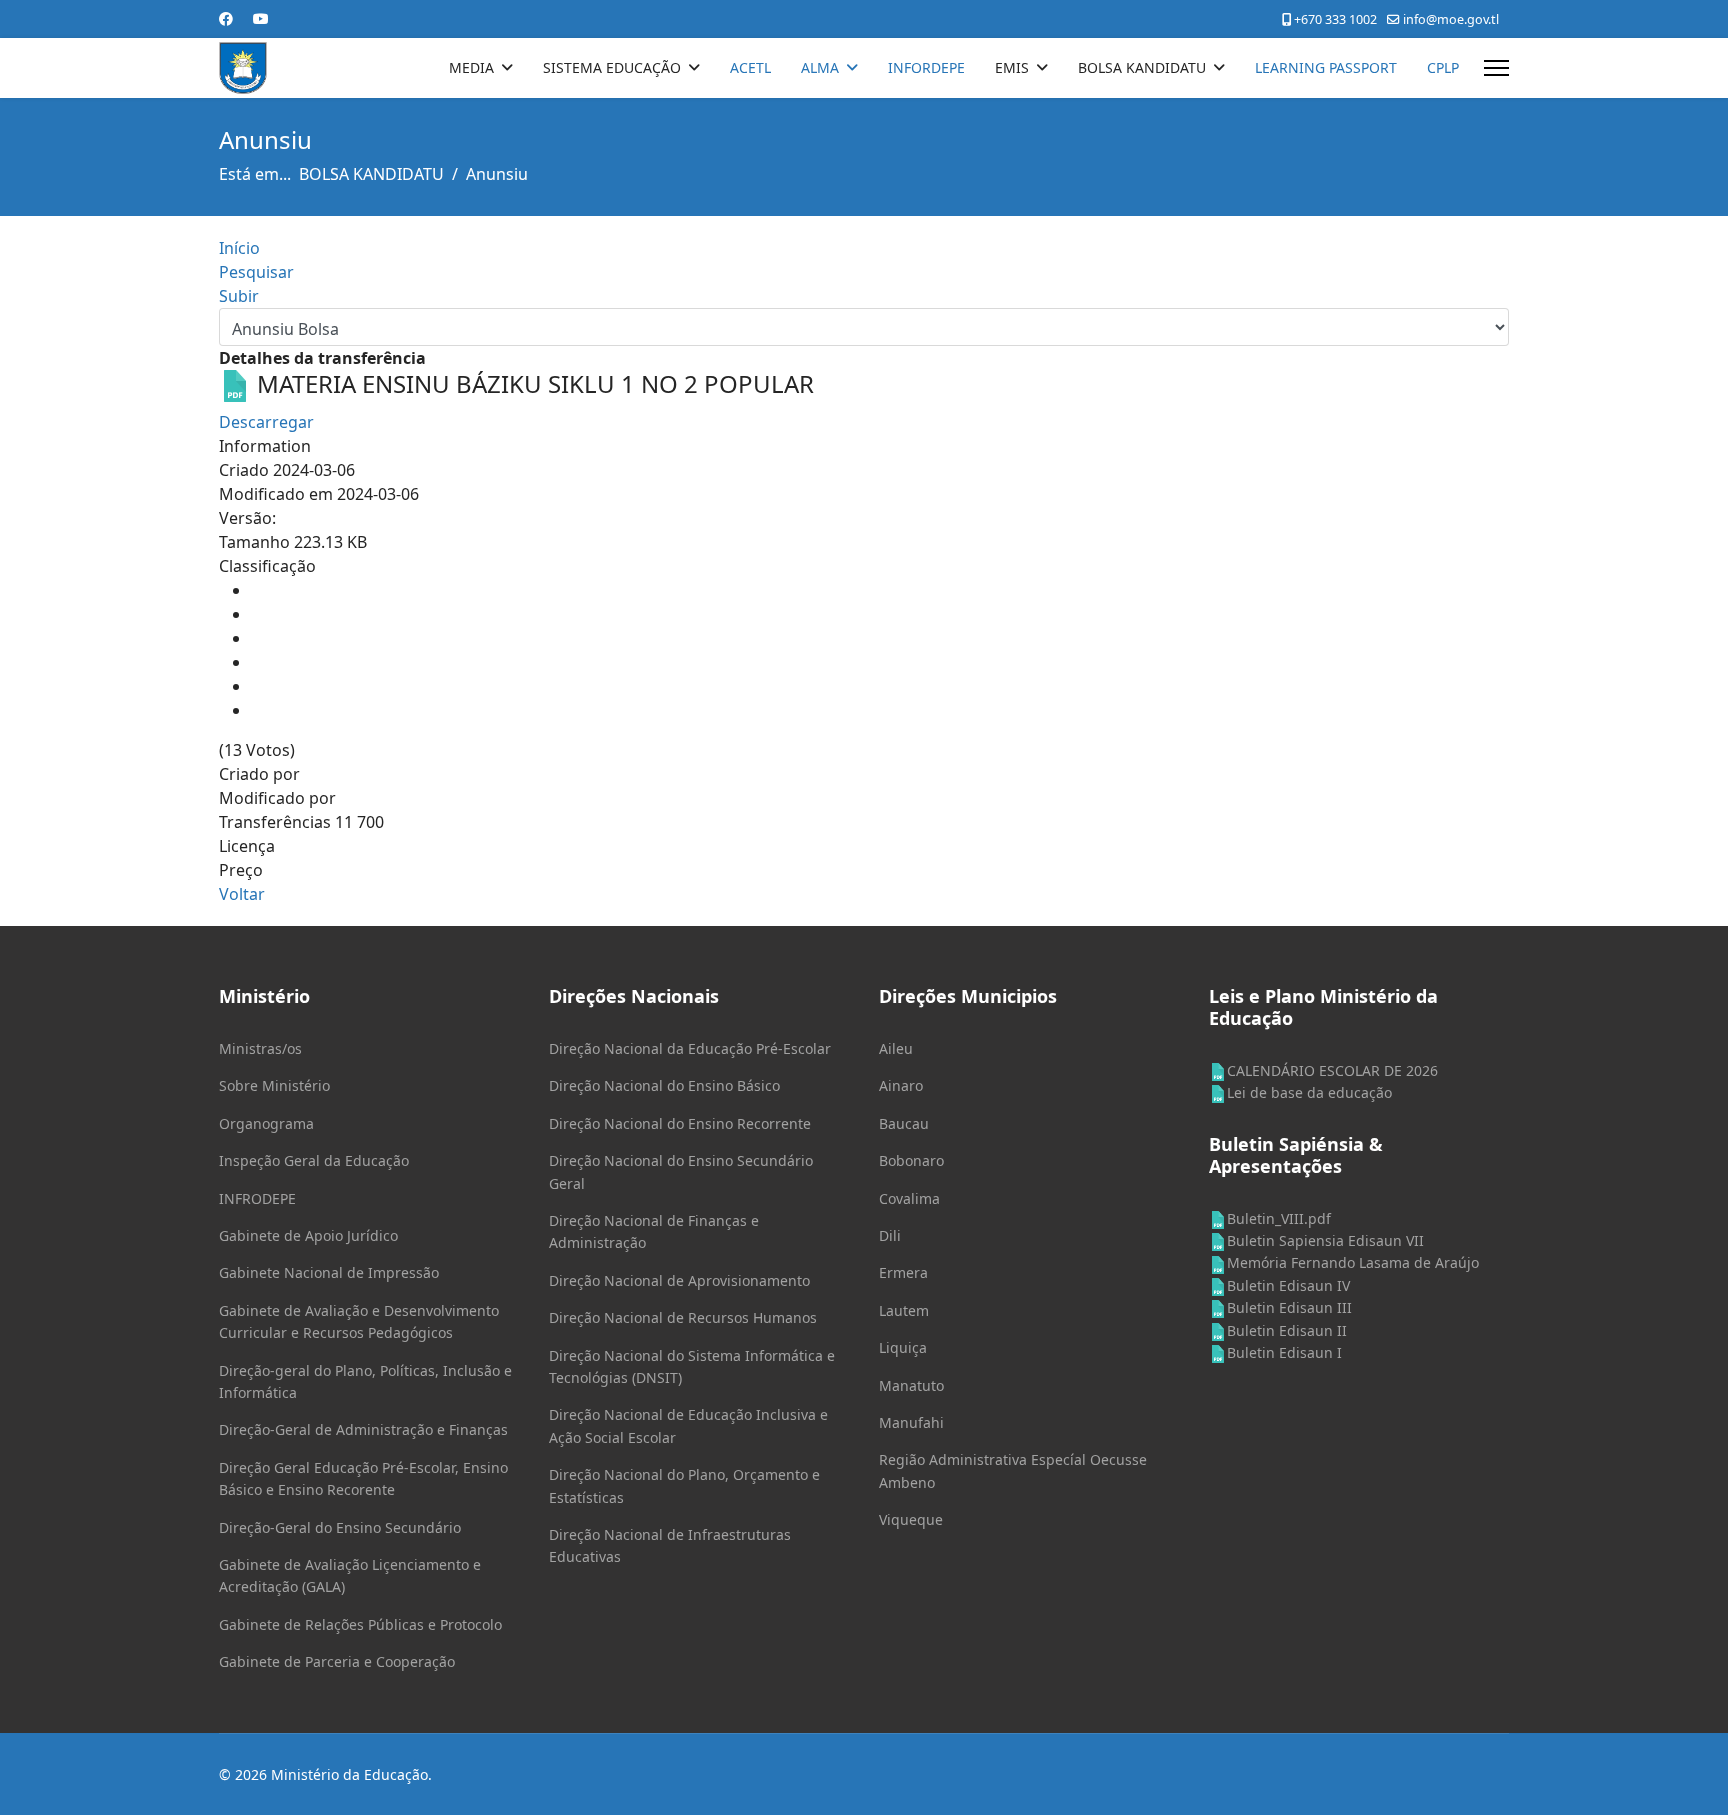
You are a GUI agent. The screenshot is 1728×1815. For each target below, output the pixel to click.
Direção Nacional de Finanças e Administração (654, 1231)
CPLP (1443, 67)
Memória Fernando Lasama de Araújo (1353, 1262)
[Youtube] (261, 18)
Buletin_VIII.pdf (1279, 1218)
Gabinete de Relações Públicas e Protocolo (360, 1624)
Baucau (904, 1123)
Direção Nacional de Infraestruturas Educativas (670, 1545)
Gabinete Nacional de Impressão (329, 1272)
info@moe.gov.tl (1451, 19)
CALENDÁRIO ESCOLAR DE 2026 (1332, 1070)
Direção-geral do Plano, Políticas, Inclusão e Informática (365, 1381)
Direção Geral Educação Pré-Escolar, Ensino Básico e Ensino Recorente (363, 1478)
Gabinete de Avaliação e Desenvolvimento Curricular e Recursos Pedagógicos (359, 1321)
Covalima (909, 1198)
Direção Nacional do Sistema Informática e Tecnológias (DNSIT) (692, 1366)
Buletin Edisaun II (1287, 1330)
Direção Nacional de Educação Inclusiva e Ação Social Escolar (688, 1425)
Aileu (896, 1048)
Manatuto (911, 1385)
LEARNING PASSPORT (1326, 67)
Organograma (266, 1123)
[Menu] (1496, 68)
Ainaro (901, 1085)
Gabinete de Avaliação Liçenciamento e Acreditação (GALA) (350, 1575)
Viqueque (911, 1519)
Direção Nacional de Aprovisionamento (679, 1280)
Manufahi (911, 1422)
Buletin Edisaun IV (1288, 1285)
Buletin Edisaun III (1289, 1307)
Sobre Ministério (274, 1085)
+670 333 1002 (1335, 19)
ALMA (820, 67)
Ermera (903, 1272)
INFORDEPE (926, 67)
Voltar (242, 894)
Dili (890, 1235)
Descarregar (266, 422)
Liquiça (903, 1347)
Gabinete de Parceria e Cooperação (337, 1661)
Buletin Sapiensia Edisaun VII (1325, 1240)
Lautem (904, 1310)
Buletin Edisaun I (1284, 1352)
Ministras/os (260, 1048)
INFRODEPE (257, 1198)
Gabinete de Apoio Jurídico (308, 1235)
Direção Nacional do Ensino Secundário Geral (681, 1171)
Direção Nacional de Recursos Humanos (683, 1317)
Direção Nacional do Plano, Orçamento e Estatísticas (684, 1485)
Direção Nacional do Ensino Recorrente (680, 1123)
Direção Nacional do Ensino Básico (664, 1085)
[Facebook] (226, 18)
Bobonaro (911, 1160)
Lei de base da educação (1309, 1092)
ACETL (750, 67)
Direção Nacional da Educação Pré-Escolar (690, 1048)
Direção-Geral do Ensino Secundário (340, 1527)
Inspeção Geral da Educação (314, 1160)
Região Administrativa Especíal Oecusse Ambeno (1013, 1470)
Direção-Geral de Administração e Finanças (363, 1429)
